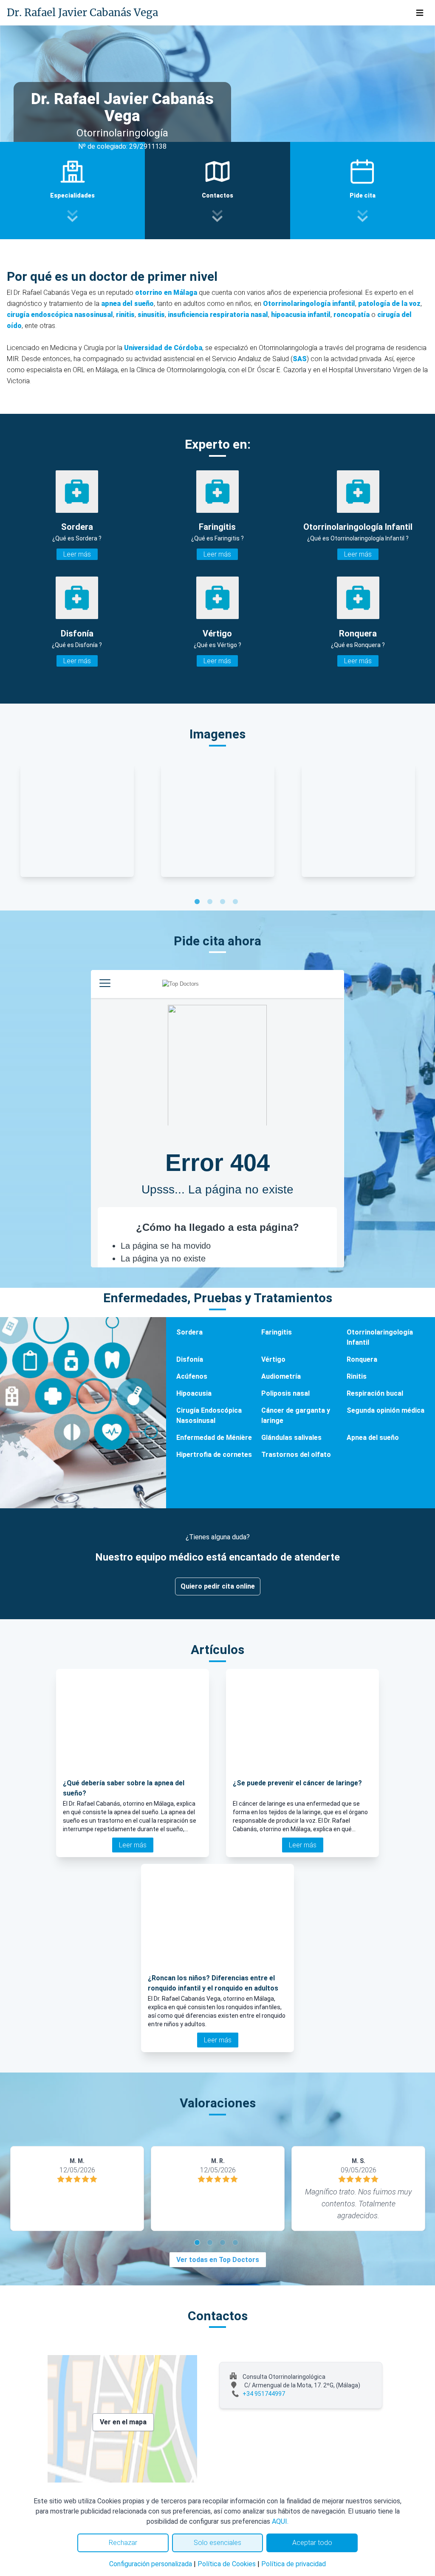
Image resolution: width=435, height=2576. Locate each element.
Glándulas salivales (291, 1438)
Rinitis (357, 1376)
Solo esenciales (217, 2543)
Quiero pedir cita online (218, 1586)
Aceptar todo (312, 2543)
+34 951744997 (264, 2394)
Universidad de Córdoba (163, 348)
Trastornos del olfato (296, 1455)
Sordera (189, 1332)
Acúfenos (192, 1376)
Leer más (77, 554)
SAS (300, 359)
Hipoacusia (194, 1393)
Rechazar (123, 2543)
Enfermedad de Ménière (214, 1438)
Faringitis (277, 1332)
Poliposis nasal (285, 1393)
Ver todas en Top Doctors (218, 2260)
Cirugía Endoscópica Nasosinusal (209, 1415)
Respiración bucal (375, 1393)
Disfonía (190, 1359)
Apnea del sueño (373, 1438)
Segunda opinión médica (386, 1410)
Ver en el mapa (123, 2422)
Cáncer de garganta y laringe (296, 1415)
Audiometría (281, 1376)
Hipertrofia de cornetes (214, 1455)
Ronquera (362, 1359)
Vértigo (273, 1359)
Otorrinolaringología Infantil (380, 1337)
